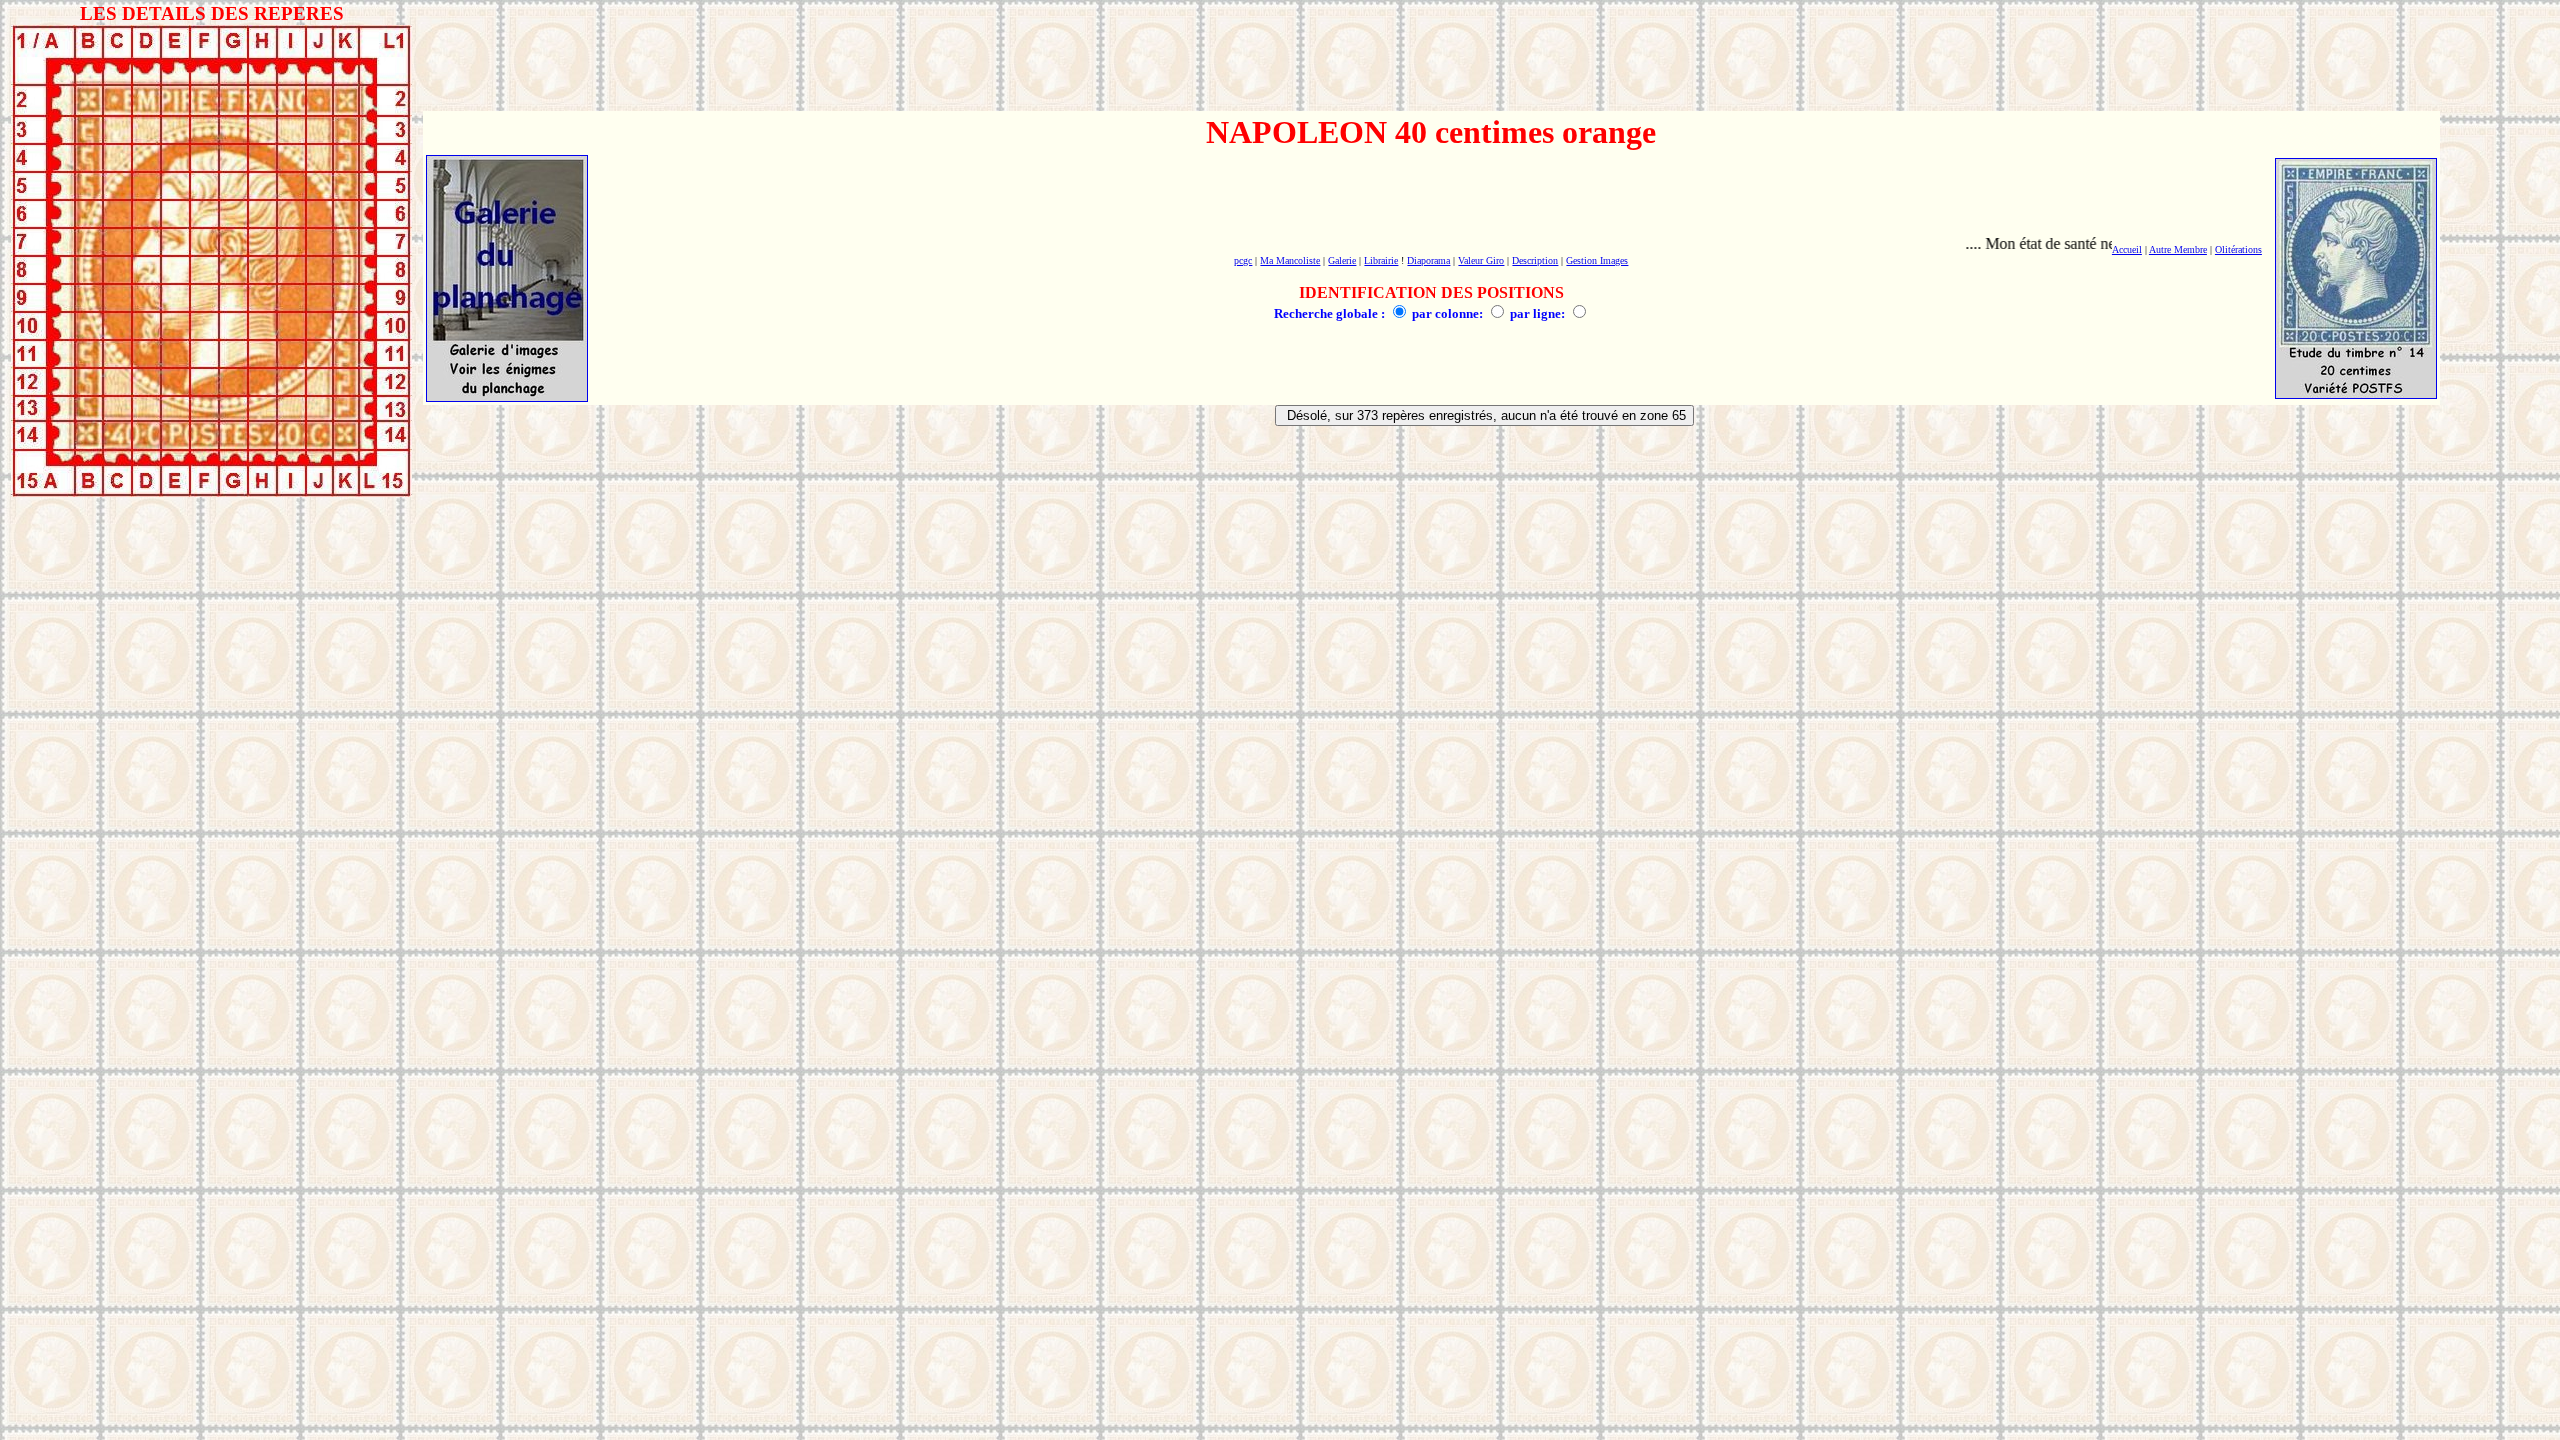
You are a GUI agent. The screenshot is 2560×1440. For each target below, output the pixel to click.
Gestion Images (1597, 260)
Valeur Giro (1481, 260)
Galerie (1342, 260)
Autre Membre (2178, 249)
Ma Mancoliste (1290, 260)
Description (1535, 260)
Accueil (2127, 249)
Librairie (1381, 260)
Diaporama (1428, 260)
